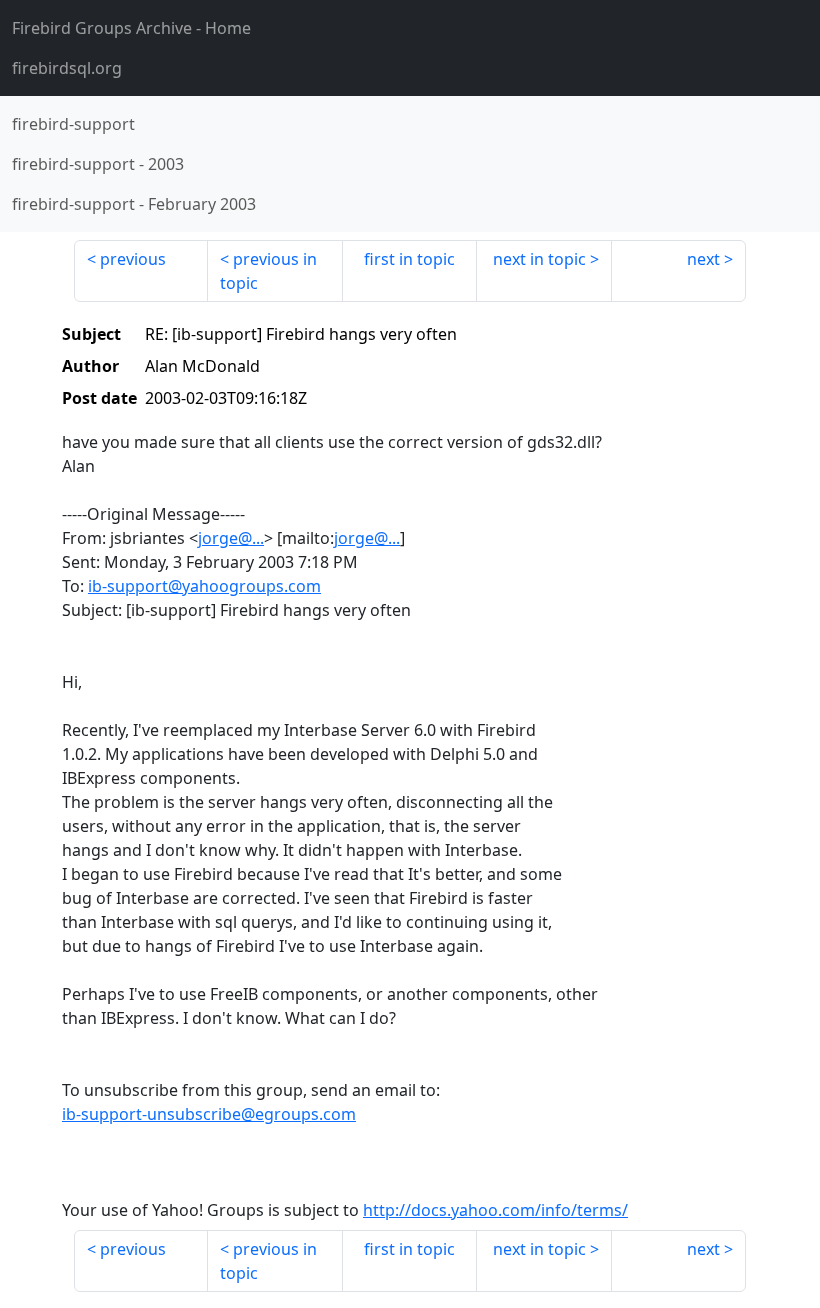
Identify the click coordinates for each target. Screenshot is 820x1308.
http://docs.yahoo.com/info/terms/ (495, 1210)
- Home (131, 28)
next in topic (539, 259)
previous (133, 259)
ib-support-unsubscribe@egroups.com (209, 1114)
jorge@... (231, 538)
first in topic (409, 259)
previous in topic (268, 271)
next (703, 259)
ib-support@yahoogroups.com (204, 586)
